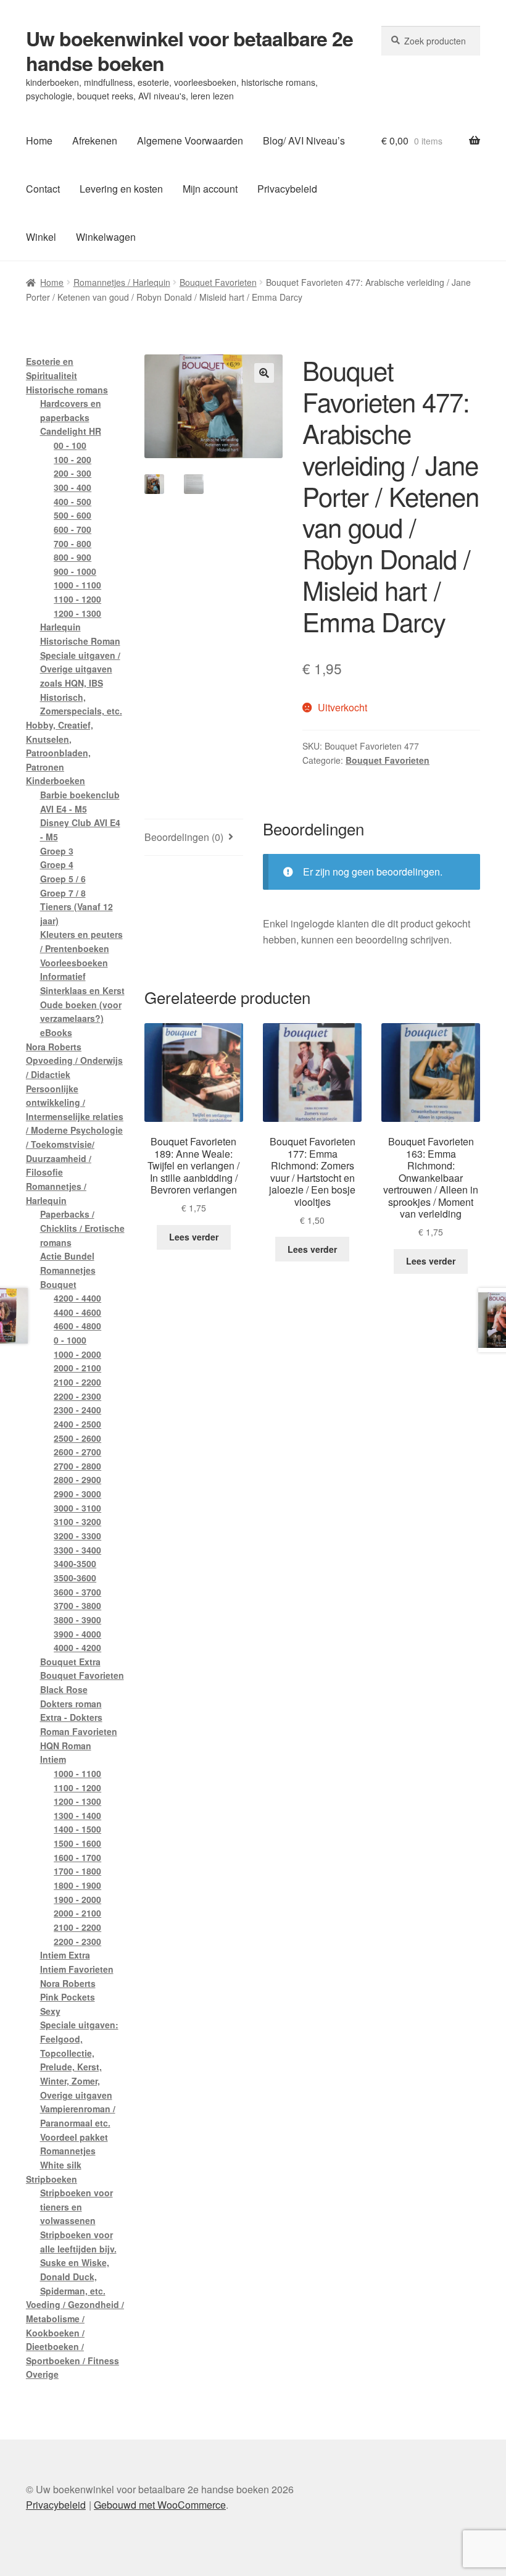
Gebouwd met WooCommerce (160, 2505)
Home (39, 140)
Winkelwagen (106, 237)
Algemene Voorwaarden (190, 140)
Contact (43, 189)
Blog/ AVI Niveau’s (304, 140)
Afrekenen (95, 140)
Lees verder (194, 1237)
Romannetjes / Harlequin (122, 282)
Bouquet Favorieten (218, 282)
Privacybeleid (287, 189)
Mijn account (210, 189)
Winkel (41, 237)
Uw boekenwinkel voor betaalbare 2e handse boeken (189, 51)
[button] (264, 373)
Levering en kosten (121, 189)
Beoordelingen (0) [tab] (184, 837)
